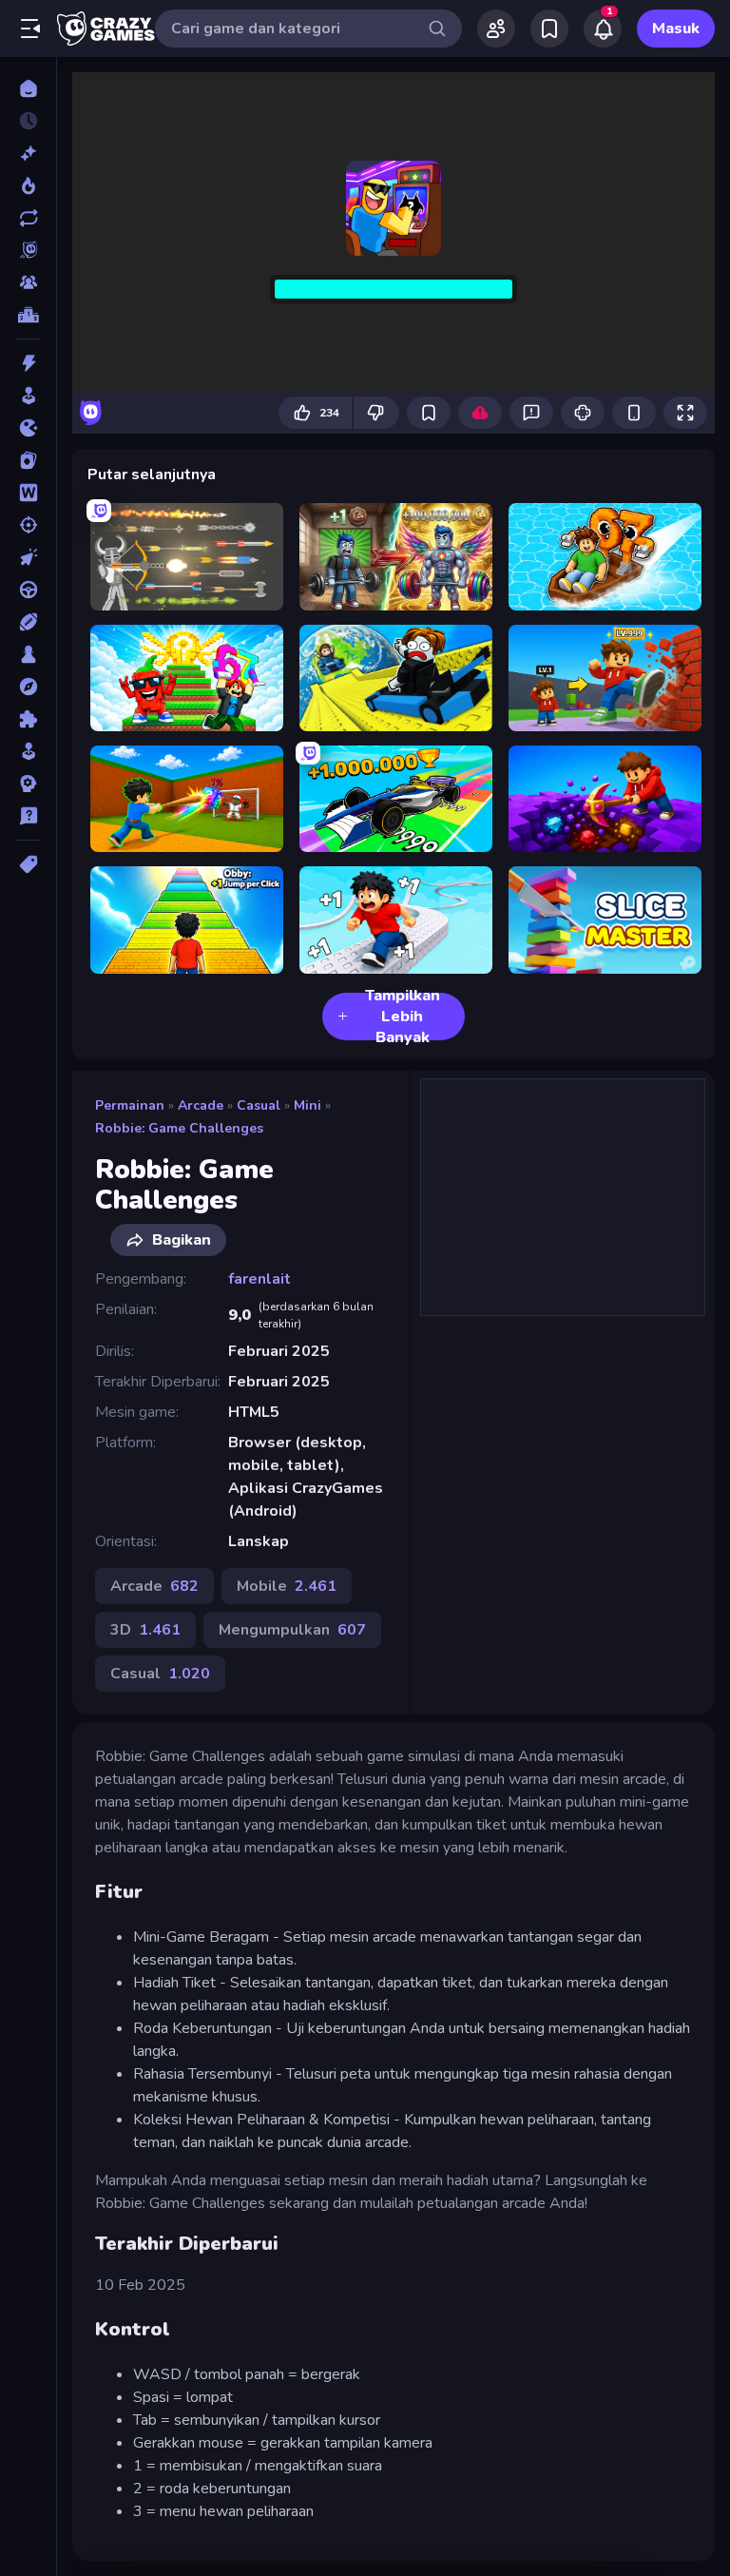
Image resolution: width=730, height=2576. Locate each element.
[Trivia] (28, 816)
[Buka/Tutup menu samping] (30, 29)
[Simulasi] (28, 751)
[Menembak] (28, 525)
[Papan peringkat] (28, 315)
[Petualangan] (28, 687)
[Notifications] (603, 29)
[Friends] (496, 29)
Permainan (130, 1105)
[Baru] (28, 153)
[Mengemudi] (28, 590)
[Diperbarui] (28, 218)
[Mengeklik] (28, 557)
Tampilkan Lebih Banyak (403, 1017)
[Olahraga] (28, 622)
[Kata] (28, 493)
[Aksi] (28, 363)
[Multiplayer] (28, 282)
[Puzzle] (28, 719)
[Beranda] (28, 88)
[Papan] (28, 654)
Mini (307, 1105)
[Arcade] (28, 396)
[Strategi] (28, 784)
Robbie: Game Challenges (179, 1128)
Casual (259, 1105)
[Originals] (28, 250)
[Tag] (28, 864)
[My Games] (549, 29)
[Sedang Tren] (28, 185)
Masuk (676, 29)
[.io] (28, 428)
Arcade (201, 1105)
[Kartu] (28, 460)
